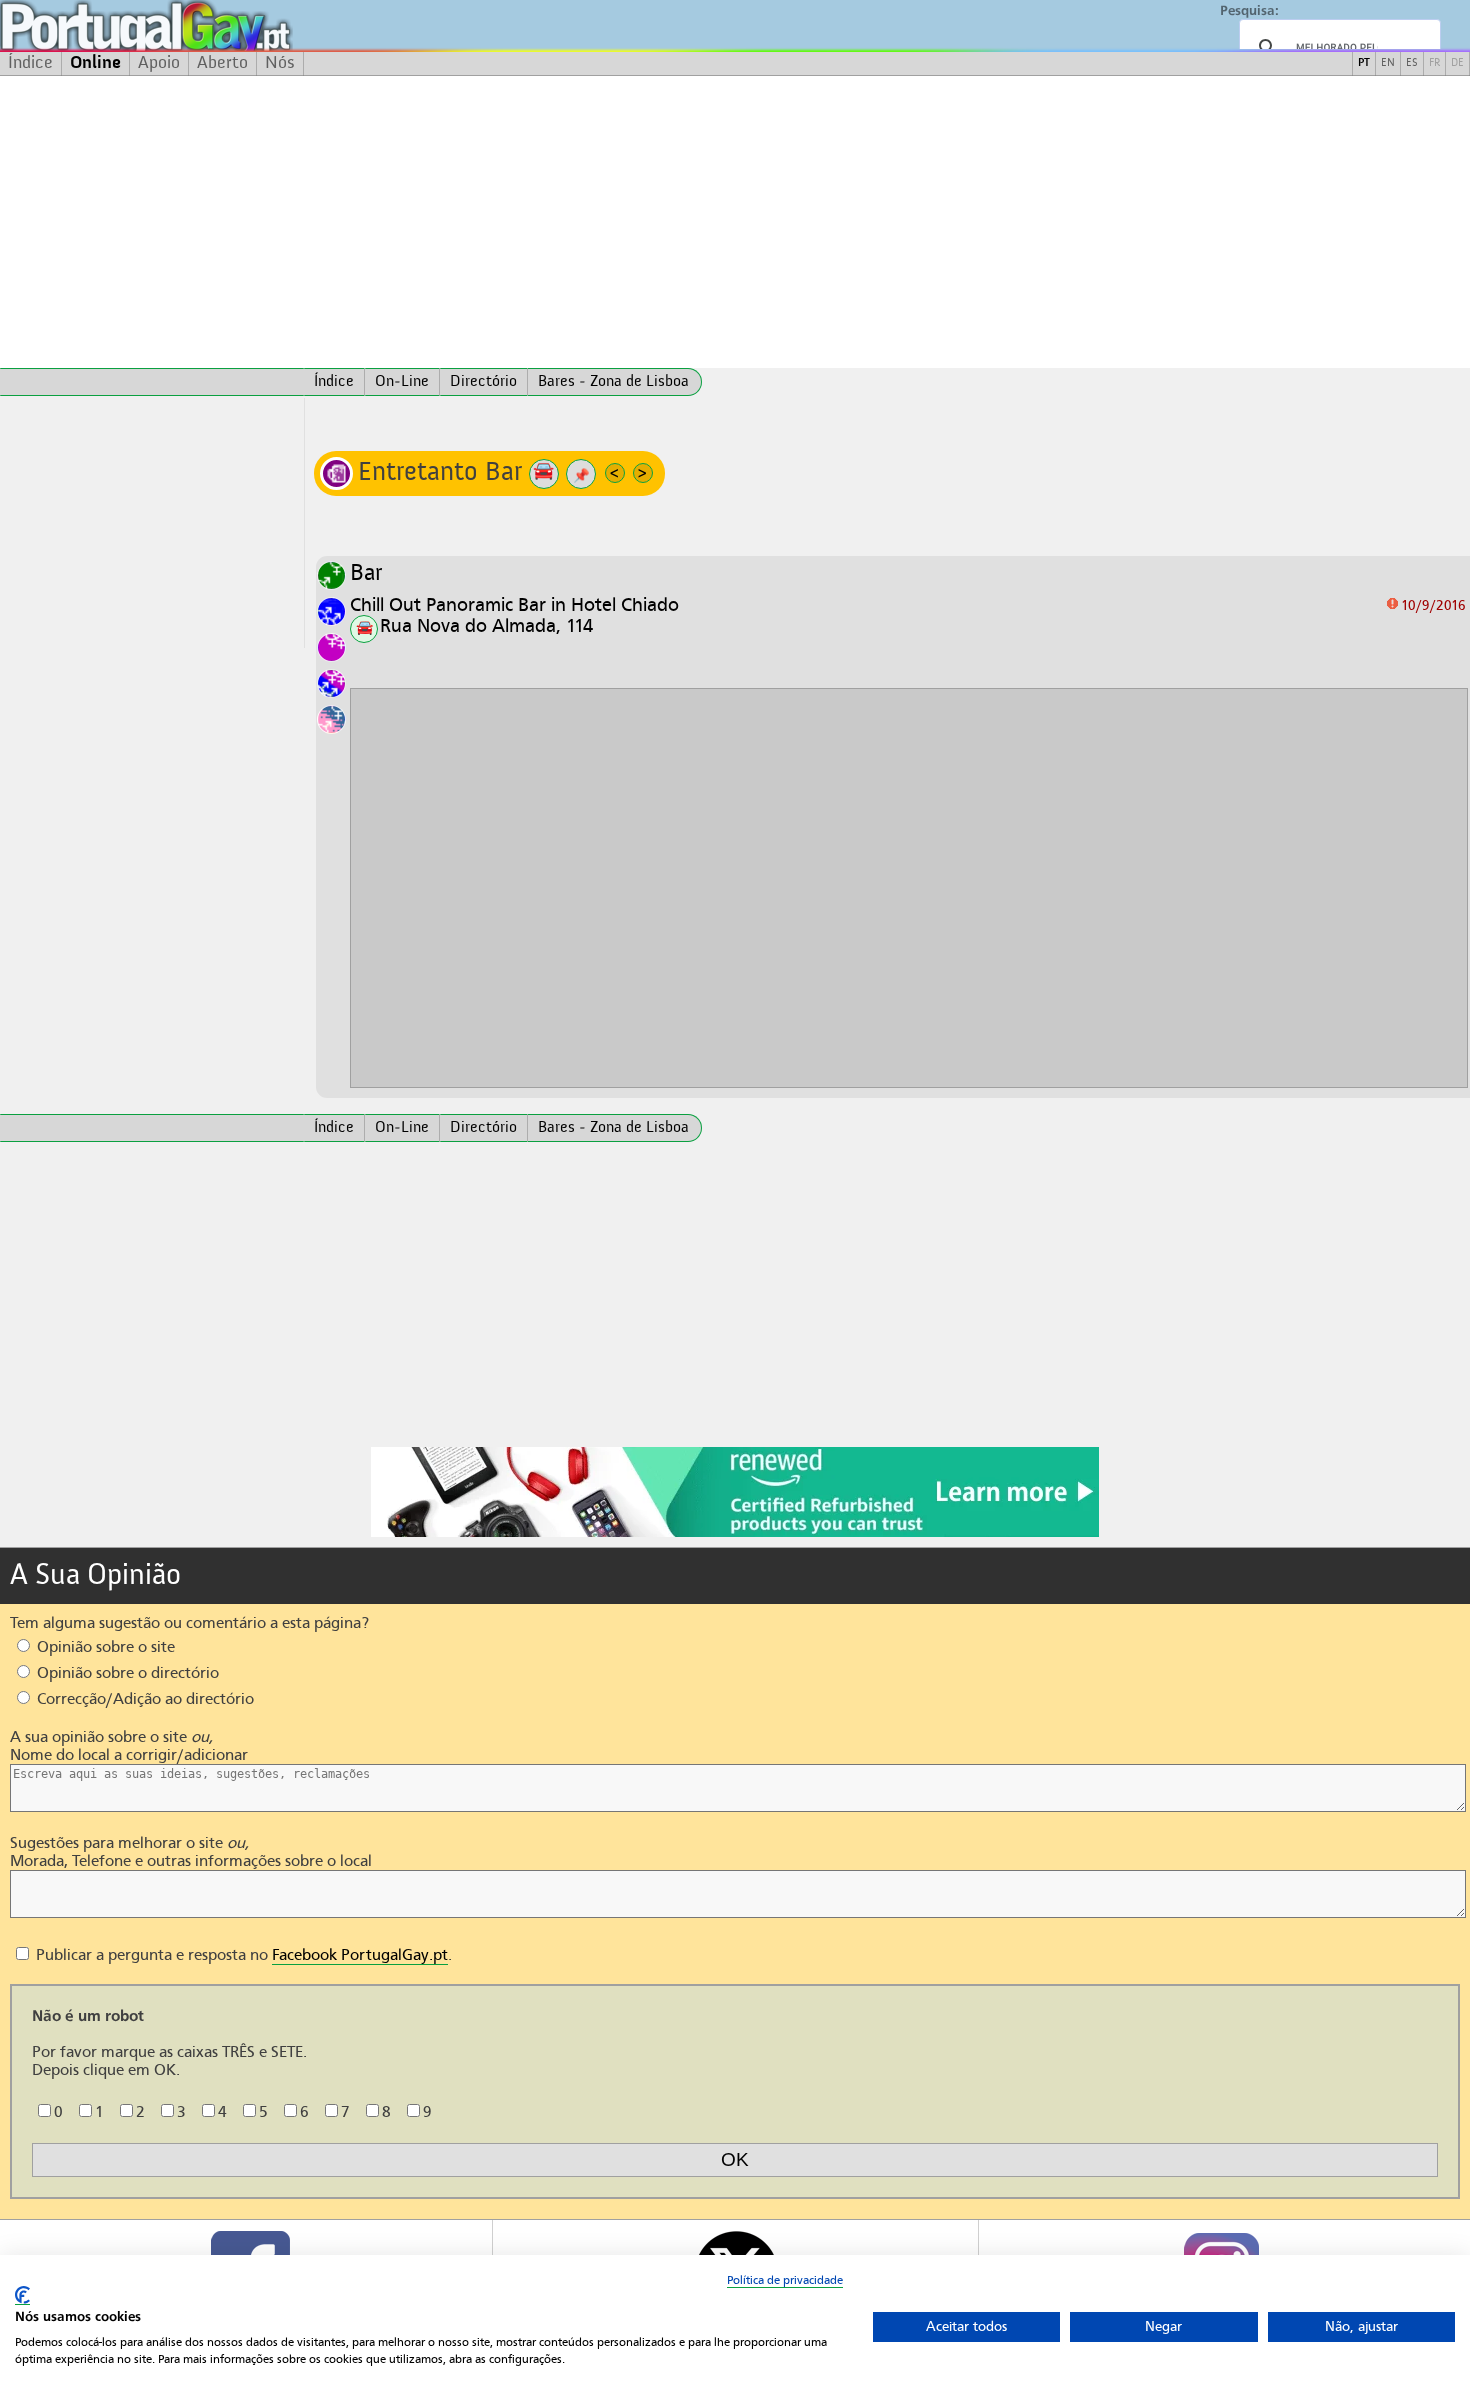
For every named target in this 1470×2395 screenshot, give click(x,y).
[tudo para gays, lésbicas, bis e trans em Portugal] (200, 25)
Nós (280, 63)
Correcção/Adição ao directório (143, 1699)
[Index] (152, 382)
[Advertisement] (735, 222)
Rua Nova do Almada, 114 (486, 625)
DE (1457, 63)
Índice (30, 63)
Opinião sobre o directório (126, 1673)
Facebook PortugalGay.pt (360, 1955)
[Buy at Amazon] (735, 1534)
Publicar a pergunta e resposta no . (242, 1955)
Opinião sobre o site (104, 1647)
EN (1388, 63)
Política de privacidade (785, 2280)
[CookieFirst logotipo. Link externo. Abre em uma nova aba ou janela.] (22, 2295)
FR (1434, 63)
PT (1364, 63)
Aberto (222, 63)
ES (1412, 63)
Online (95, 63)
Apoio (159, 63)
